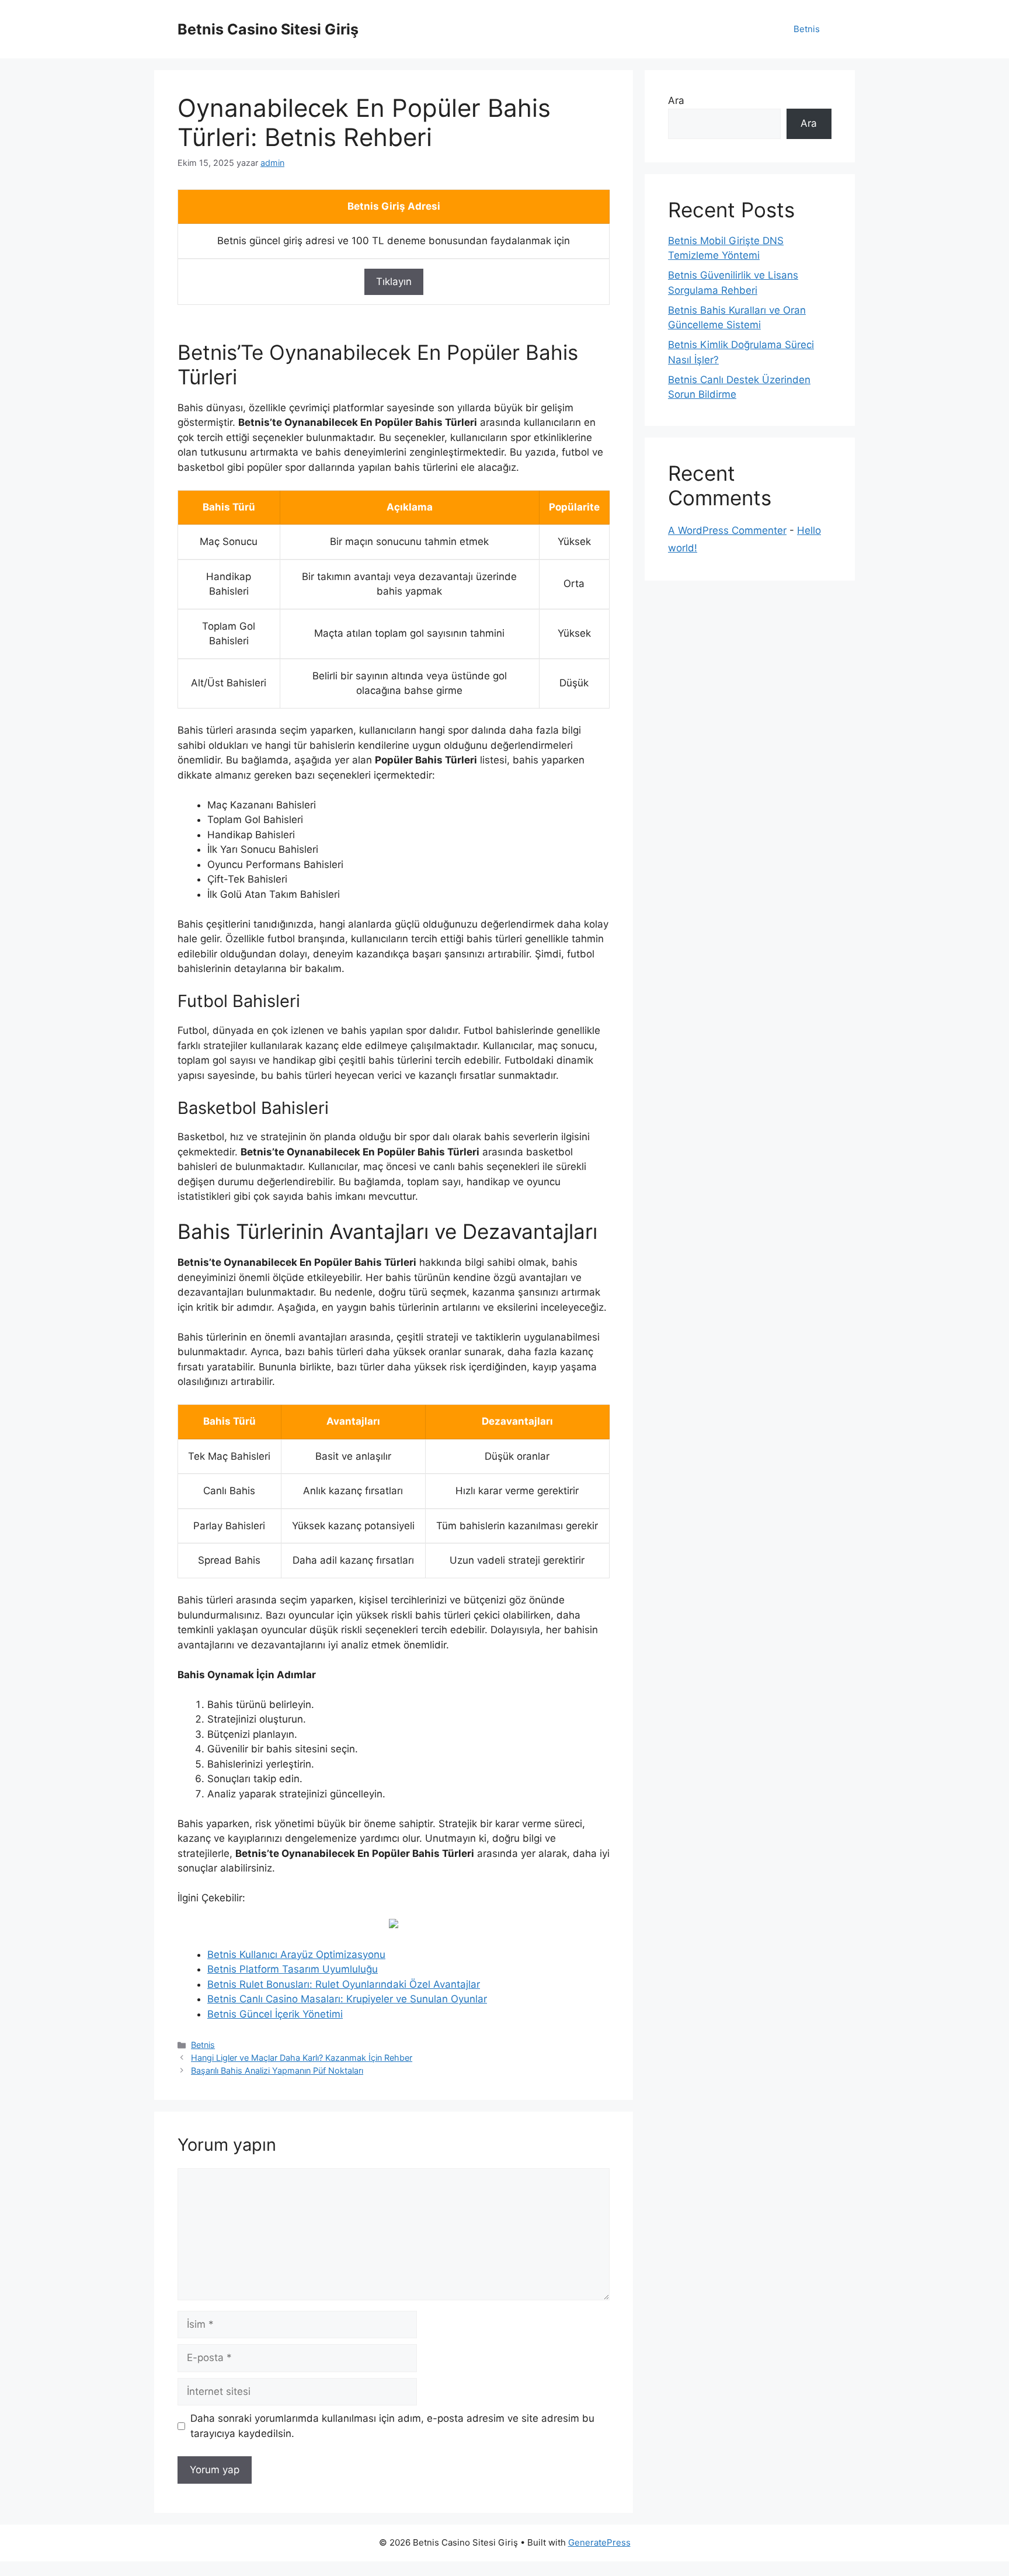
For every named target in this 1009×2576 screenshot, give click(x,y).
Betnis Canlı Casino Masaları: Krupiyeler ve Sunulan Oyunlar (347, 1999)
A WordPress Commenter (727, 530)
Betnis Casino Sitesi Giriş (268, 29)
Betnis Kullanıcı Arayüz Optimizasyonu (296, 1954)
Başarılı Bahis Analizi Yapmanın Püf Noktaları (277, 2070)
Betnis (807, 29)
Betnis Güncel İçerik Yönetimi (275, 2014)
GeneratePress (599, 2542)
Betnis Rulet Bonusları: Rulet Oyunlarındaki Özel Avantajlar (344, 1984)
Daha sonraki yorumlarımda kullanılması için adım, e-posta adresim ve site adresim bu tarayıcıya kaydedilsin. (392, 2426)
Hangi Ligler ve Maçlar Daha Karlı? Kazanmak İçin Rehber (302, 2058)
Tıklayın (394, 282)
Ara (676, 100)
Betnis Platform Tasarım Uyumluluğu (293, 1969)
